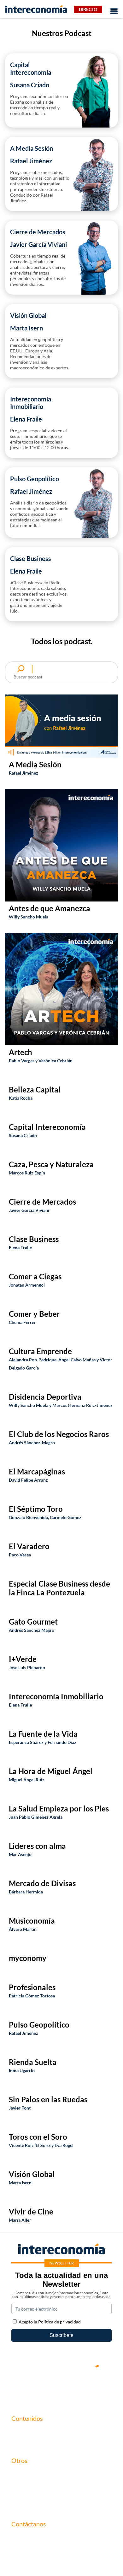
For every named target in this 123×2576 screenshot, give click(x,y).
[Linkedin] (99, 2388)
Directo (88, 9)
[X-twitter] (24, 2388)
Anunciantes (25, 2442)
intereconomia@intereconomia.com (50, 2541)
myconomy (23, 2431)
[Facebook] (43, 2388)
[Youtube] (61, 2388)
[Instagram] (80, 2388)
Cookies (20, 2505)
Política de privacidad (35, 2495)
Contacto (22, 2473)
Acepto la (50, 2322)
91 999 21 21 (26, 2550)
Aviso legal (23, 2484)
